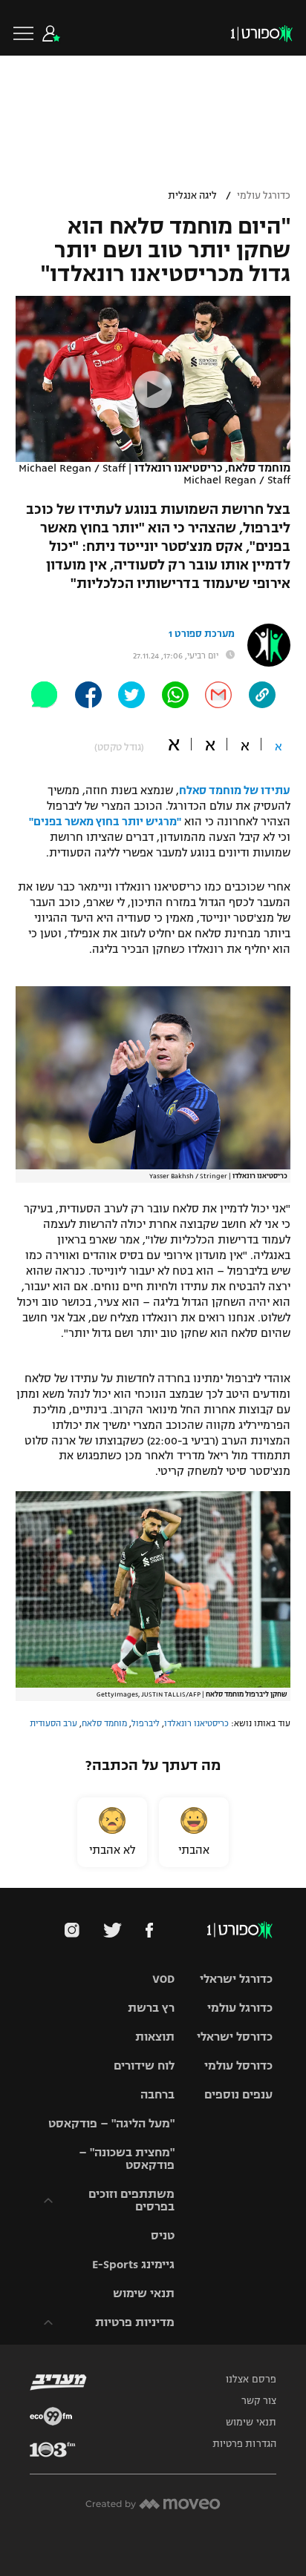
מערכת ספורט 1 (202, 634)
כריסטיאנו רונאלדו (196, 1723)
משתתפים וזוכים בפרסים (131, 2200)
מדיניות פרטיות (135, 2322)
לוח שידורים (144, 2065)
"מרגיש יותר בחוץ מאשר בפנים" (105, 822)
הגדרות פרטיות (244, 2444)
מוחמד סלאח (104, 1723)
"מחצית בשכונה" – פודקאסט (127, 2159)
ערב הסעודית (53, 1723)
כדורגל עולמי (264, 196)
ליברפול (146, 1723)
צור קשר (259, 2401)
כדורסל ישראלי (235, 2037)
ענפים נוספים (238, 2094)
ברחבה (157, 2094)
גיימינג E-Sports (133, 2264)
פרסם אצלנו (251, 2380)
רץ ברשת (151, 2008)
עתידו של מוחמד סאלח (235, 790)
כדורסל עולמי (238, 2065)
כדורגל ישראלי (236, 1979)
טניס (163, 2235)
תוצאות (155, 2037)
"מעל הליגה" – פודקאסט (111, 2123)
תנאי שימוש (144, 2293)
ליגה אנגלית (192, 196)
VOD (163, 1979)
